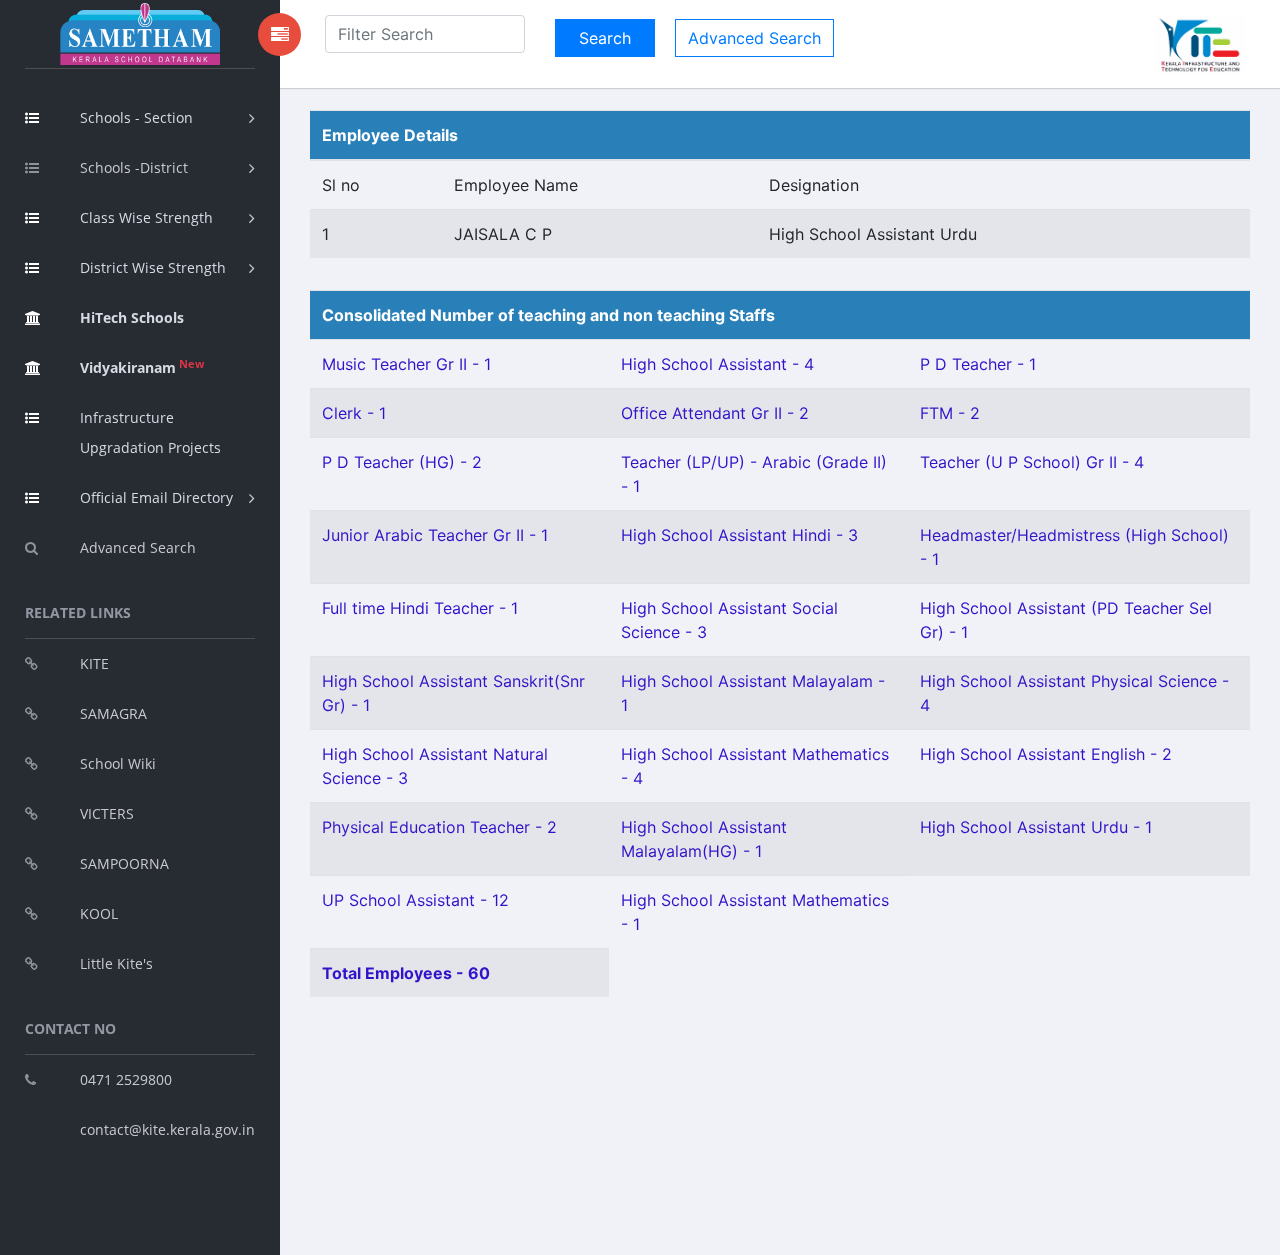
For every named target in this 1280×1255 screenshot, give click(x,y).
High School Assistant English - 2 (1046, 754)
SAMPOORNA (124, 863)
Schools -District (134, 167)
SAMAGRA (113, 713)
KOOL (99, 913)
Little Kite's (116, 963)
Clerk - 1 (354, 413)
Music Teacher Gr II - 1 (406, 364)
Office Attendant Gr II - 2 (715, 413)
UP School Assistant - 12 (415, 900)
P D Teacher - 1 (978, 364)
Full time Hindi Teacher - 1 (420, 608)
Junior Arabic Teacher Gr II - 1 (435, 535)
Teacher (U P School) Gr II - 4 (1032, 462)
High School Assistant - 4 (717, 364)
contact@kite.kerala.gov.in (167, 1129)
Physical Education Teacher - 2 (439, 827)
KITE (94, 663)
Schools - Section (136, 117)
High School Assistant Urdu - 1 (1036, 827)
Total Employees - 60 (406, 973)
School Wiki (118, 763)
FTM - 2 (950, 413)
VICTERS (107, 813)
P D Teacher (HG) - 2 (402, 462)
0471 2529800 (126, 1079)
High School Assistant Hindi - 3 (739, 535)
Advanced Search (138, 547)
